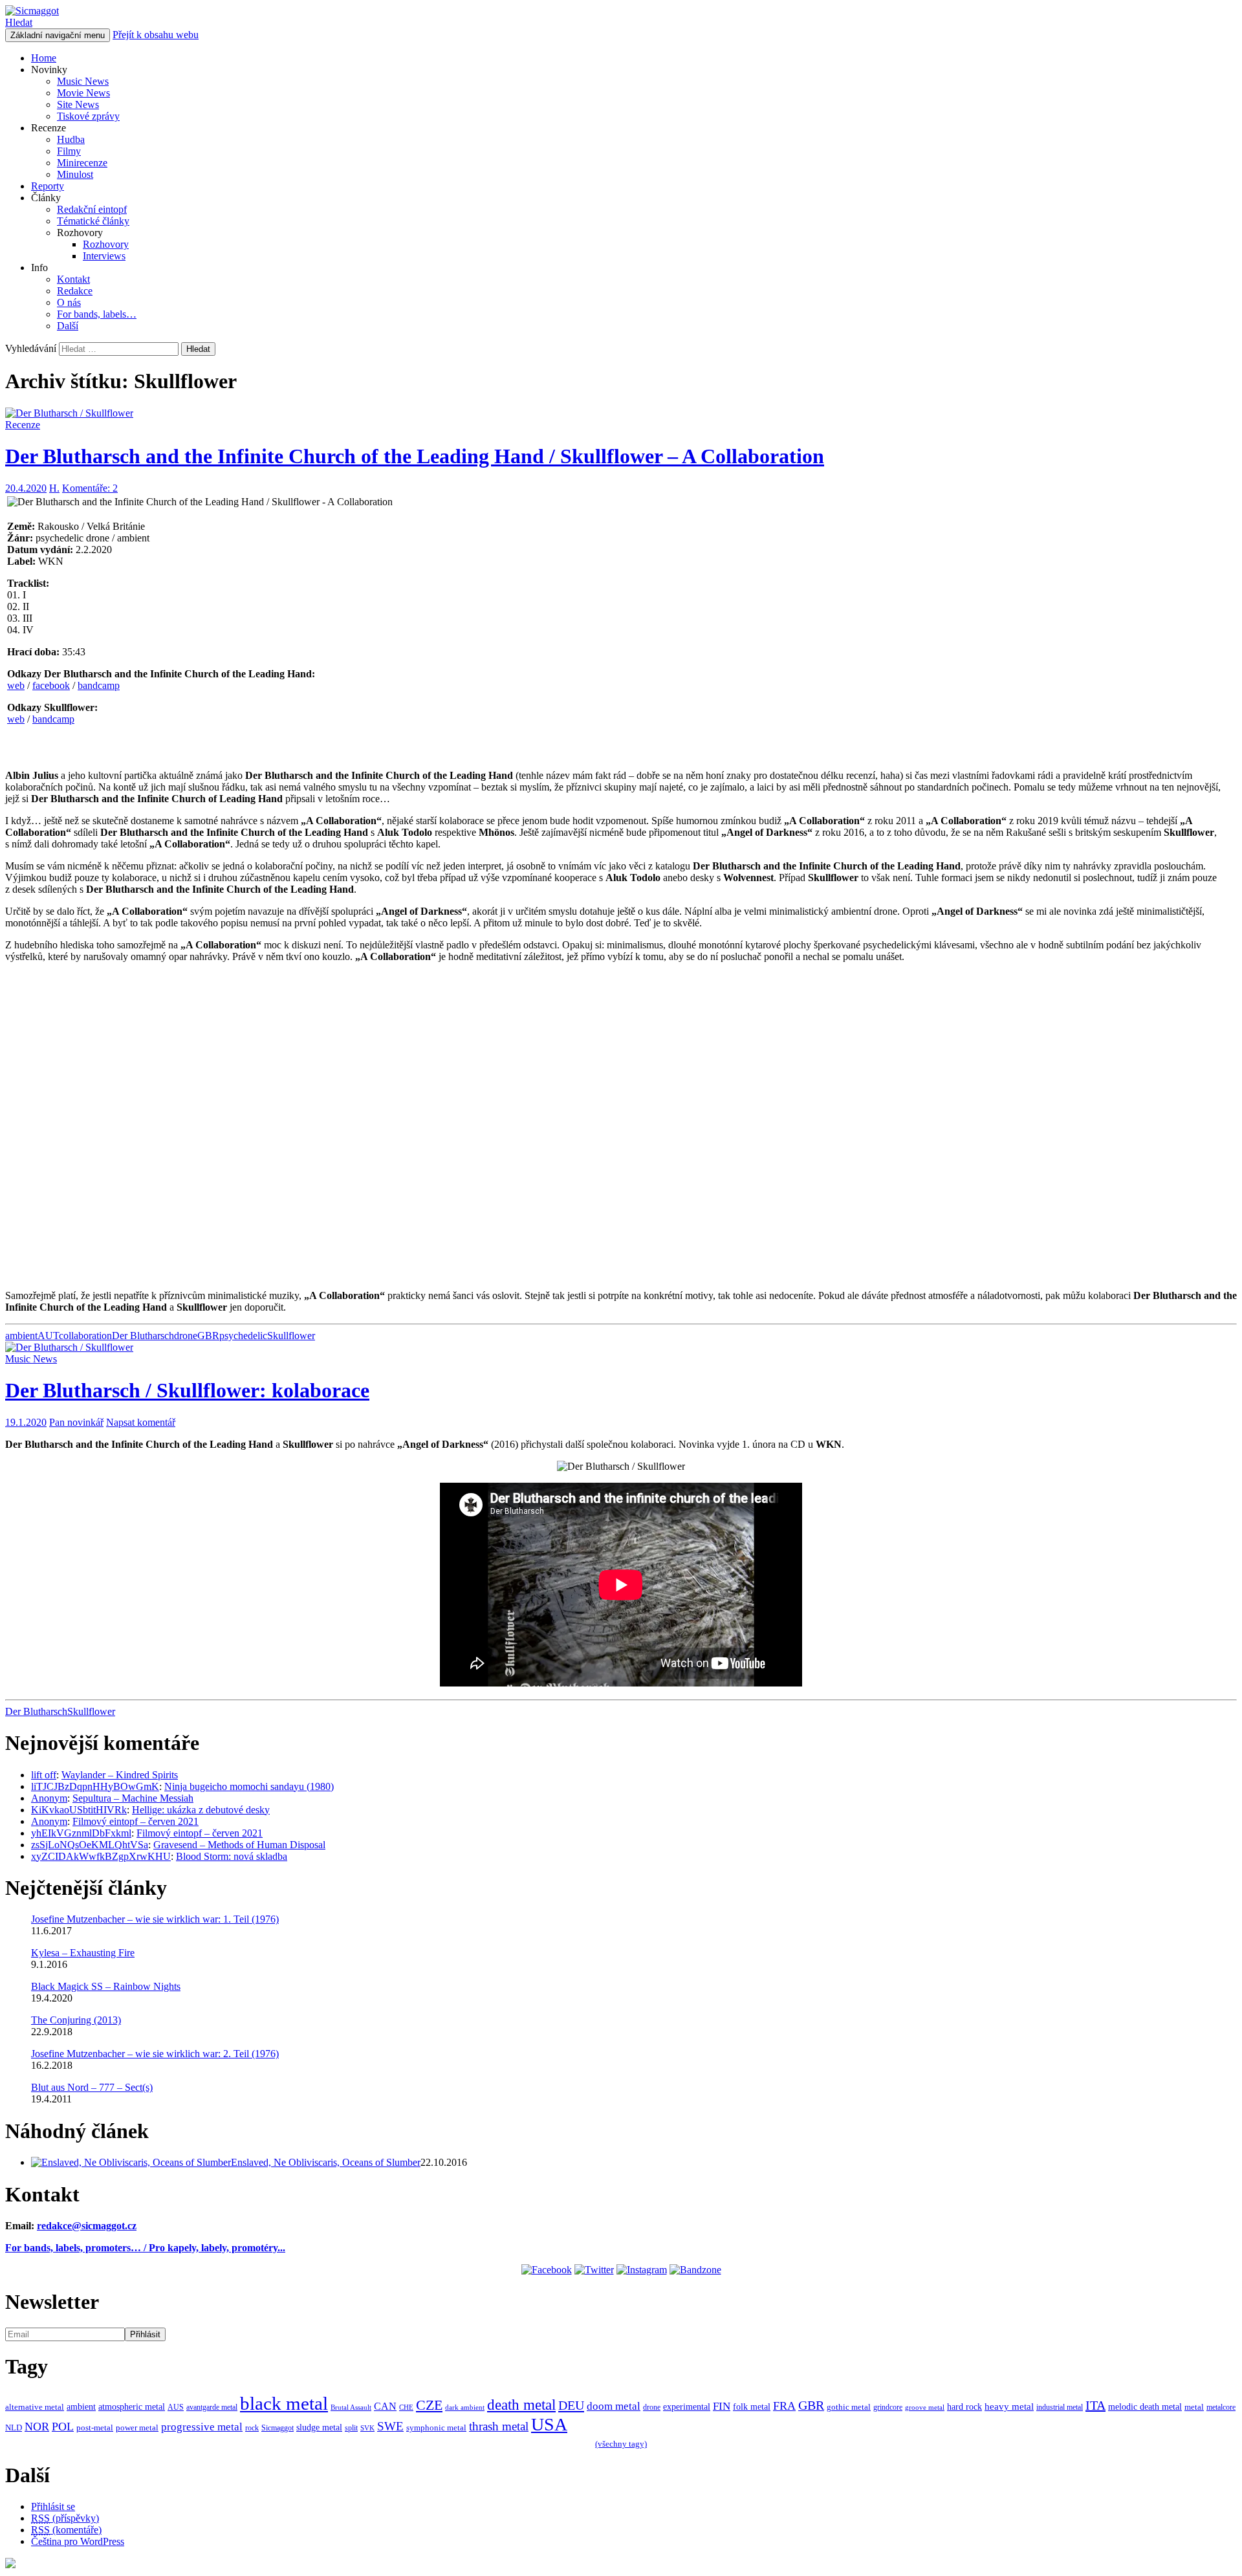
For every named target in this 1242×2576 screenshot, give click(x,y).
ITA (1095, 2405)
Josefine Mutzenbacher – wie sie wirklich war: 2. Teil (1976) (155, 2054)
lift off (44, 1775)
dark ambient (465, 2407)
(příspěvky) (65, 2518)
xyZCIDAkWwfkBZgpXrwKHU (101, 1856)
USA (549, 2424)
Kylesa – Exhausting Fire (83, 1953)
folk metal (752, 2407)
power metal (137, 2428)
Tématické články (93, 221)
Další (68, 326)
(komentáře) (66, 2530)
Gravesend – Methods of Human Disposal (239, 1845)
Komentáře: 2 (90, 488)
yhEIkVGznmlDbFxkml (81, 1833)
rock (252, 2428)
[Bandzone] (695, 2270)
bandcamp (99, 685)
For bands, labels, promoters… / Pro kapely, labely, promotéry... (145, 2248)
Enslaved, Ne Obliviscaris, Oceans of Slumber (326, 2162)
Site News (78, 104)
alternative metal (35, 2407)
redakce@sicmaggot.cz (87, 2226)
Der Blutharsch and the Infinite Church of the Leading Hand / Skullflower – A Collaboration (415, 456)
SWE (390, 2426)
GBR (208, 1336)
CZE (429, 2405)
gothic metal (849, 2407)
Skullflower (291, 1336)
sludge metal (319, 2427)
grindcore (888, 2407)
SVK (367, 2428)
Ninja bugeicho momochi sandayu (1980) (249, 1786)
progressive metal (202, 2427)
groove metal (925, 2407)
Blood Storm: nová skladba (232, 1856)
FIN (722, 2406)
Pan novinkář (76, 1422)
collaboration (85, 1336)
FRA (784, 2406)
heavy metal (1009, 2406)
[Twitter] (594, 2270)
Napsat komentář (141, 1422)
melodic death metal (1145, 2407)
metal (1194, 2407)
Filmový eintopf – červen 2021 (136, 1821)
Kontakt (73, 279)
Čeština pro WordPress (78, 2541)
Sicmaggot (278, 2428)
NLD (14, 2428)
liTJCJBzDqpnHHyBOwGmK (95, 1786)
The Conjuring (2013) (76, 2020)
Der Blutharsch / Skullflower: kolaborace (187, 1390)
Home (44, 58)
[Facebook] (547, 2270)
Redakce (75, 291)
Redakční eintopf (92, 209)
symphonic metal (436, 2428)
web (16, 685)
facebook (51, 685)
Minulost (75, 174)
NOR (37, 2427)
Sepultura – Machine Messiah (133, 1798)
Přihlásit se (53, 2506)
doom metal (614, 2406)
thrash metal (499, 2426)
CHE (406, 2407)
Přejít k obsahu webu (156, 35)
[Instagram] (642, 2270)
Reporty (48, 186)
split (351, 2428)
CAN (385, 2406)
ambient (21, 1336)
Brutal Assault (351, 2407)
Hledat (19, 22)
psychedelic (243, 1336)
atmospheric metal (132, 2407)
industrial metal (1060, 2407)
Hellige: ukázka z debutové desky (201, 1810)
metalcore (1221, 2407)
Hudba (71, 139)
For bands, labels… (97, 314)
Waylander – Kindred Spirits (120, 1775)
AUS (176, 2407)
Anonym (49, 1798)
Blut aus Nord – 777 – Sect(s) (92, 2087)
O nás (69, 302)
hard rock (964, 2407)
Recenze (23, 425)
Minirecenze (82, 163)
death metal (521, 2405)
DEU (571, 2405)
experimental (687, 2407)
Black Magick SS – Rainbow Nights (106, 1986)
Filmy (69, 151)
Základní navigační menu (58, 35)
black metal (284, 2403)
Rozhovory (106, 244)
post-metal (95, 2428)
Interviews (104, 256)
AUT (48, 1336)
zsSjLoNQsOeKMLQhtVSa (90, 1845)
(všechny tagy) (621, 2444)
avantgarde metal (212, 2407)
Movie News (83, 93)
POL (63, 2427)
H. (54, 488)
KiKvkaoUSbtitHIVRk (79, 1810)
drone (186, 1336)
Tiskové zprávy (88, 116)
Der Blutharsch (143, 1336)
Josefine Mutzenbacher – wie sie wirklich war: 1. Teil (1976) (155, 1919)
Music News (83, 81)
